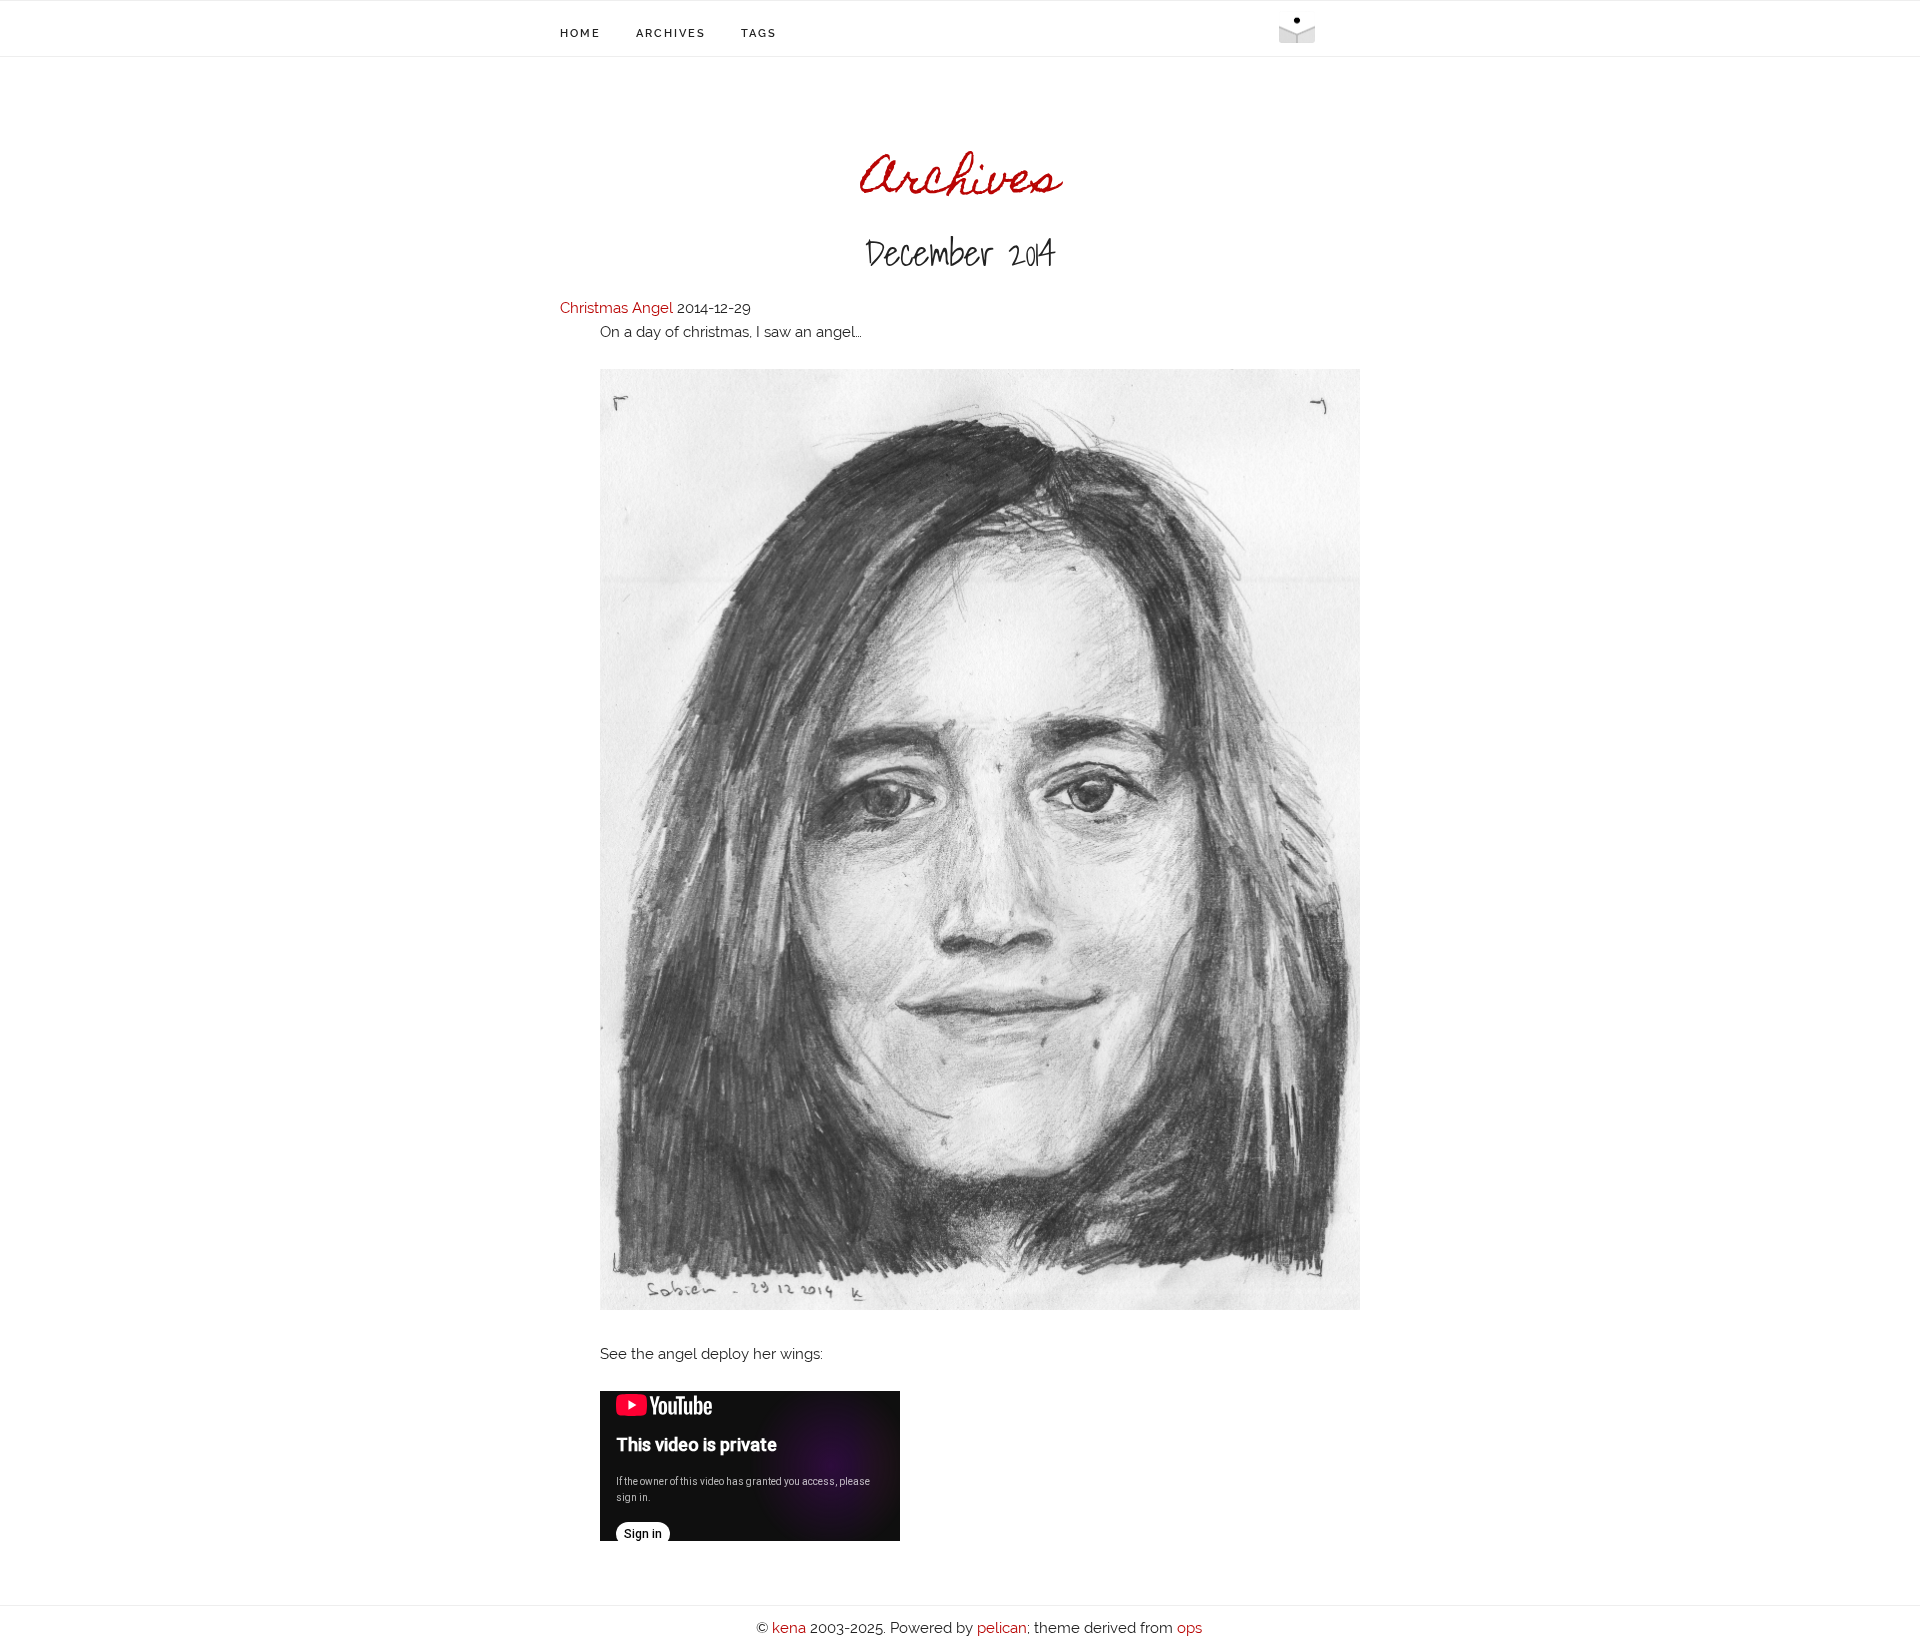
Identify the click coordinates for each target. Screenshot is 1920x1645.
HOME (580, 33)
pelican (1002, 1628)
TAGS (759, 33)
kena (789, 1628)
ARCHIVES (671, 33)
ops (1189, 1628)
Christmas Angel (616, 308)
